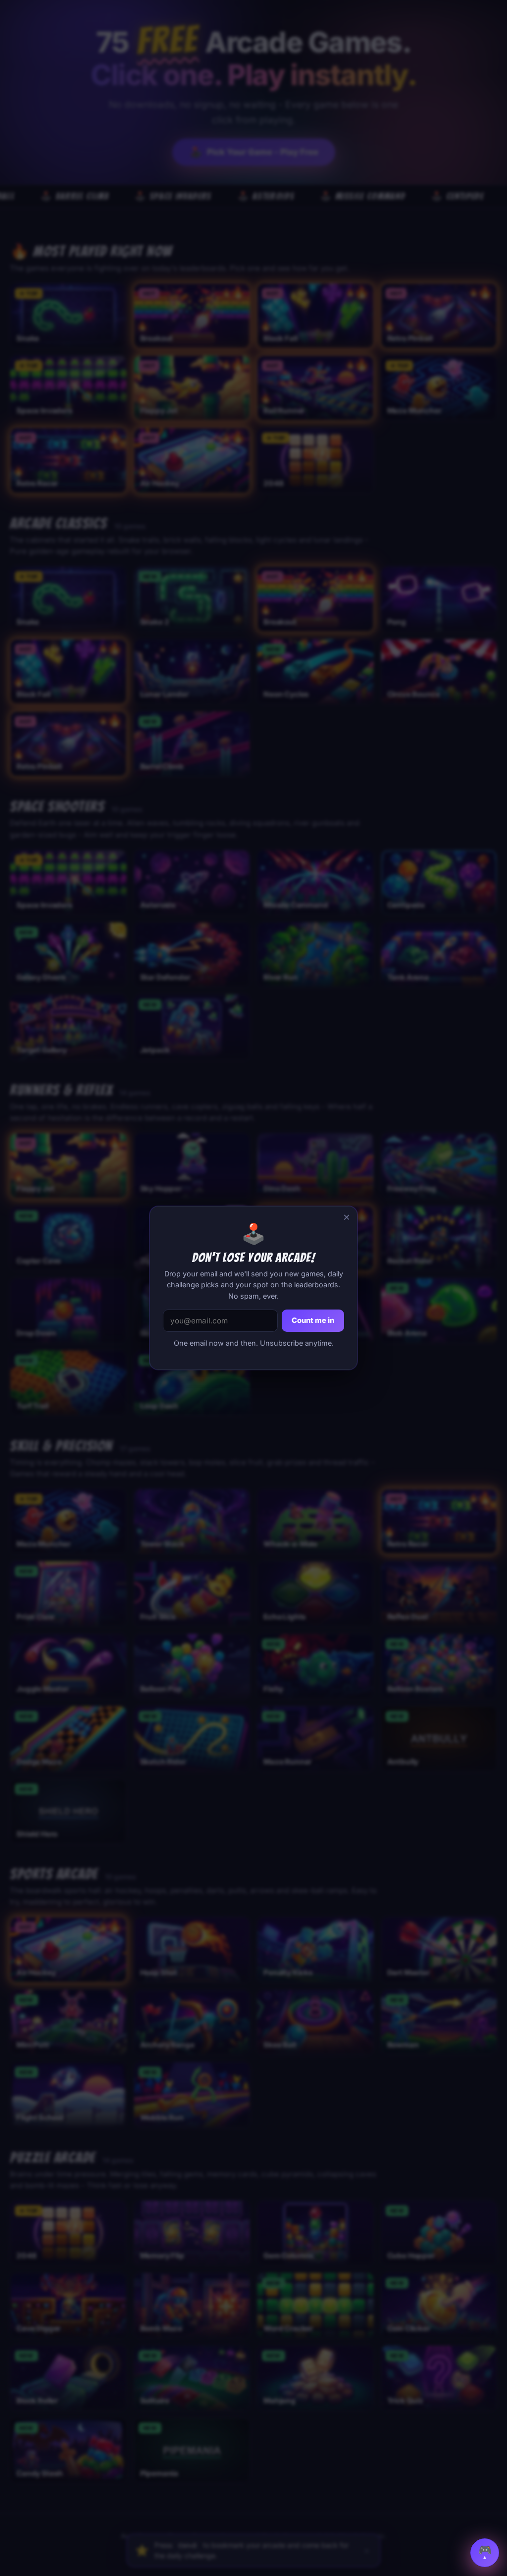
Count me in (313, 1320)
